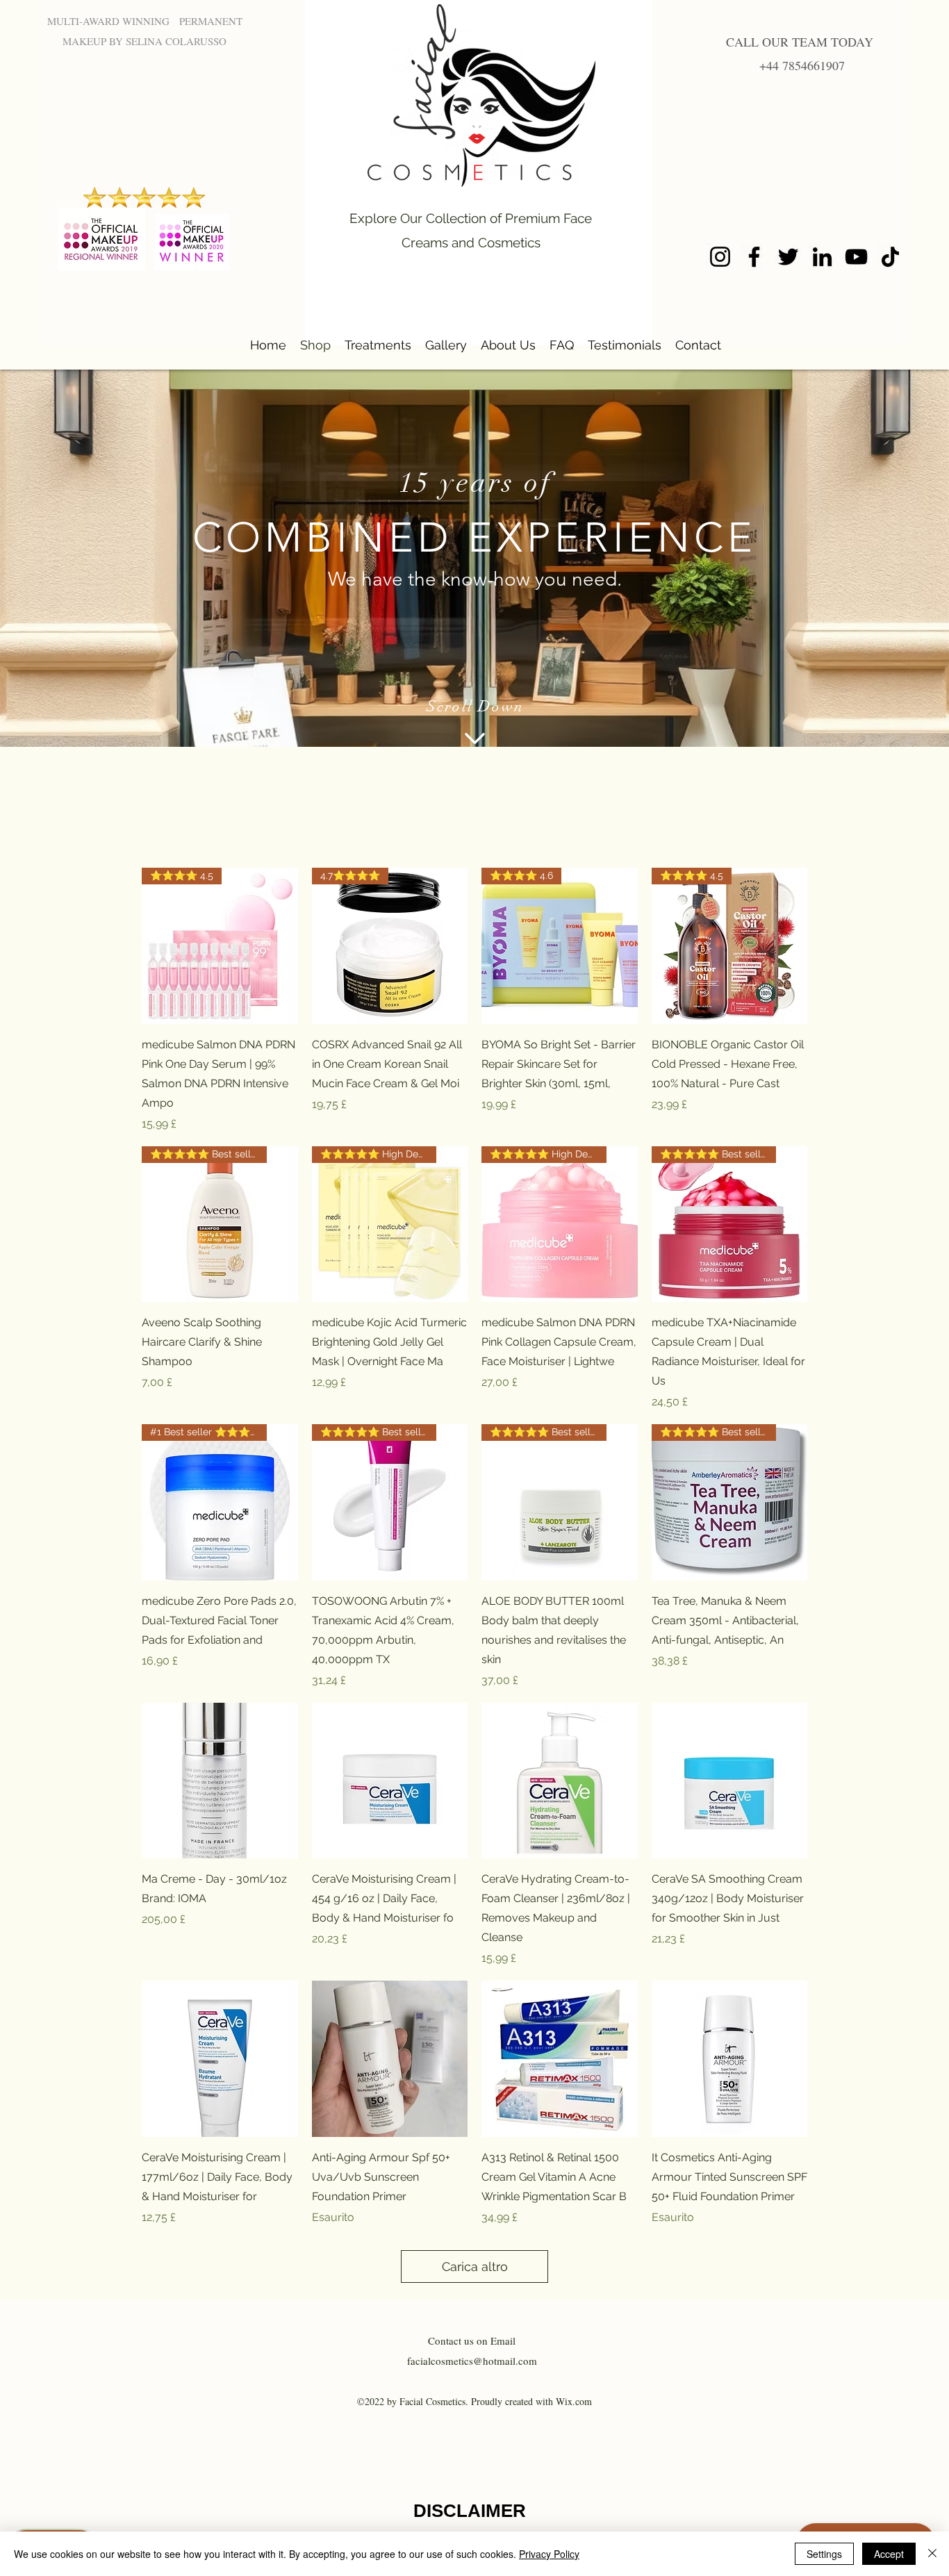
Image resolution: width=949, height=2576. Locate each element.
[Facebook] (754, 257)
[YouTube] (856, 257)
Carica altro (475, 2267)
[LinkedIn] (822, 257)
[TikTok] (890, 257)
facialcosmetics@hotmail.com (472, 2361)
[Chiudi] (932, 2554)
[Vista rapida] (220, 1781)
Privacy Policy (549, 2554)
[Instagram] (720, 257)
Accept (889, 2554)
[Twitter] (788, 257)
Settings (824, 2554)
